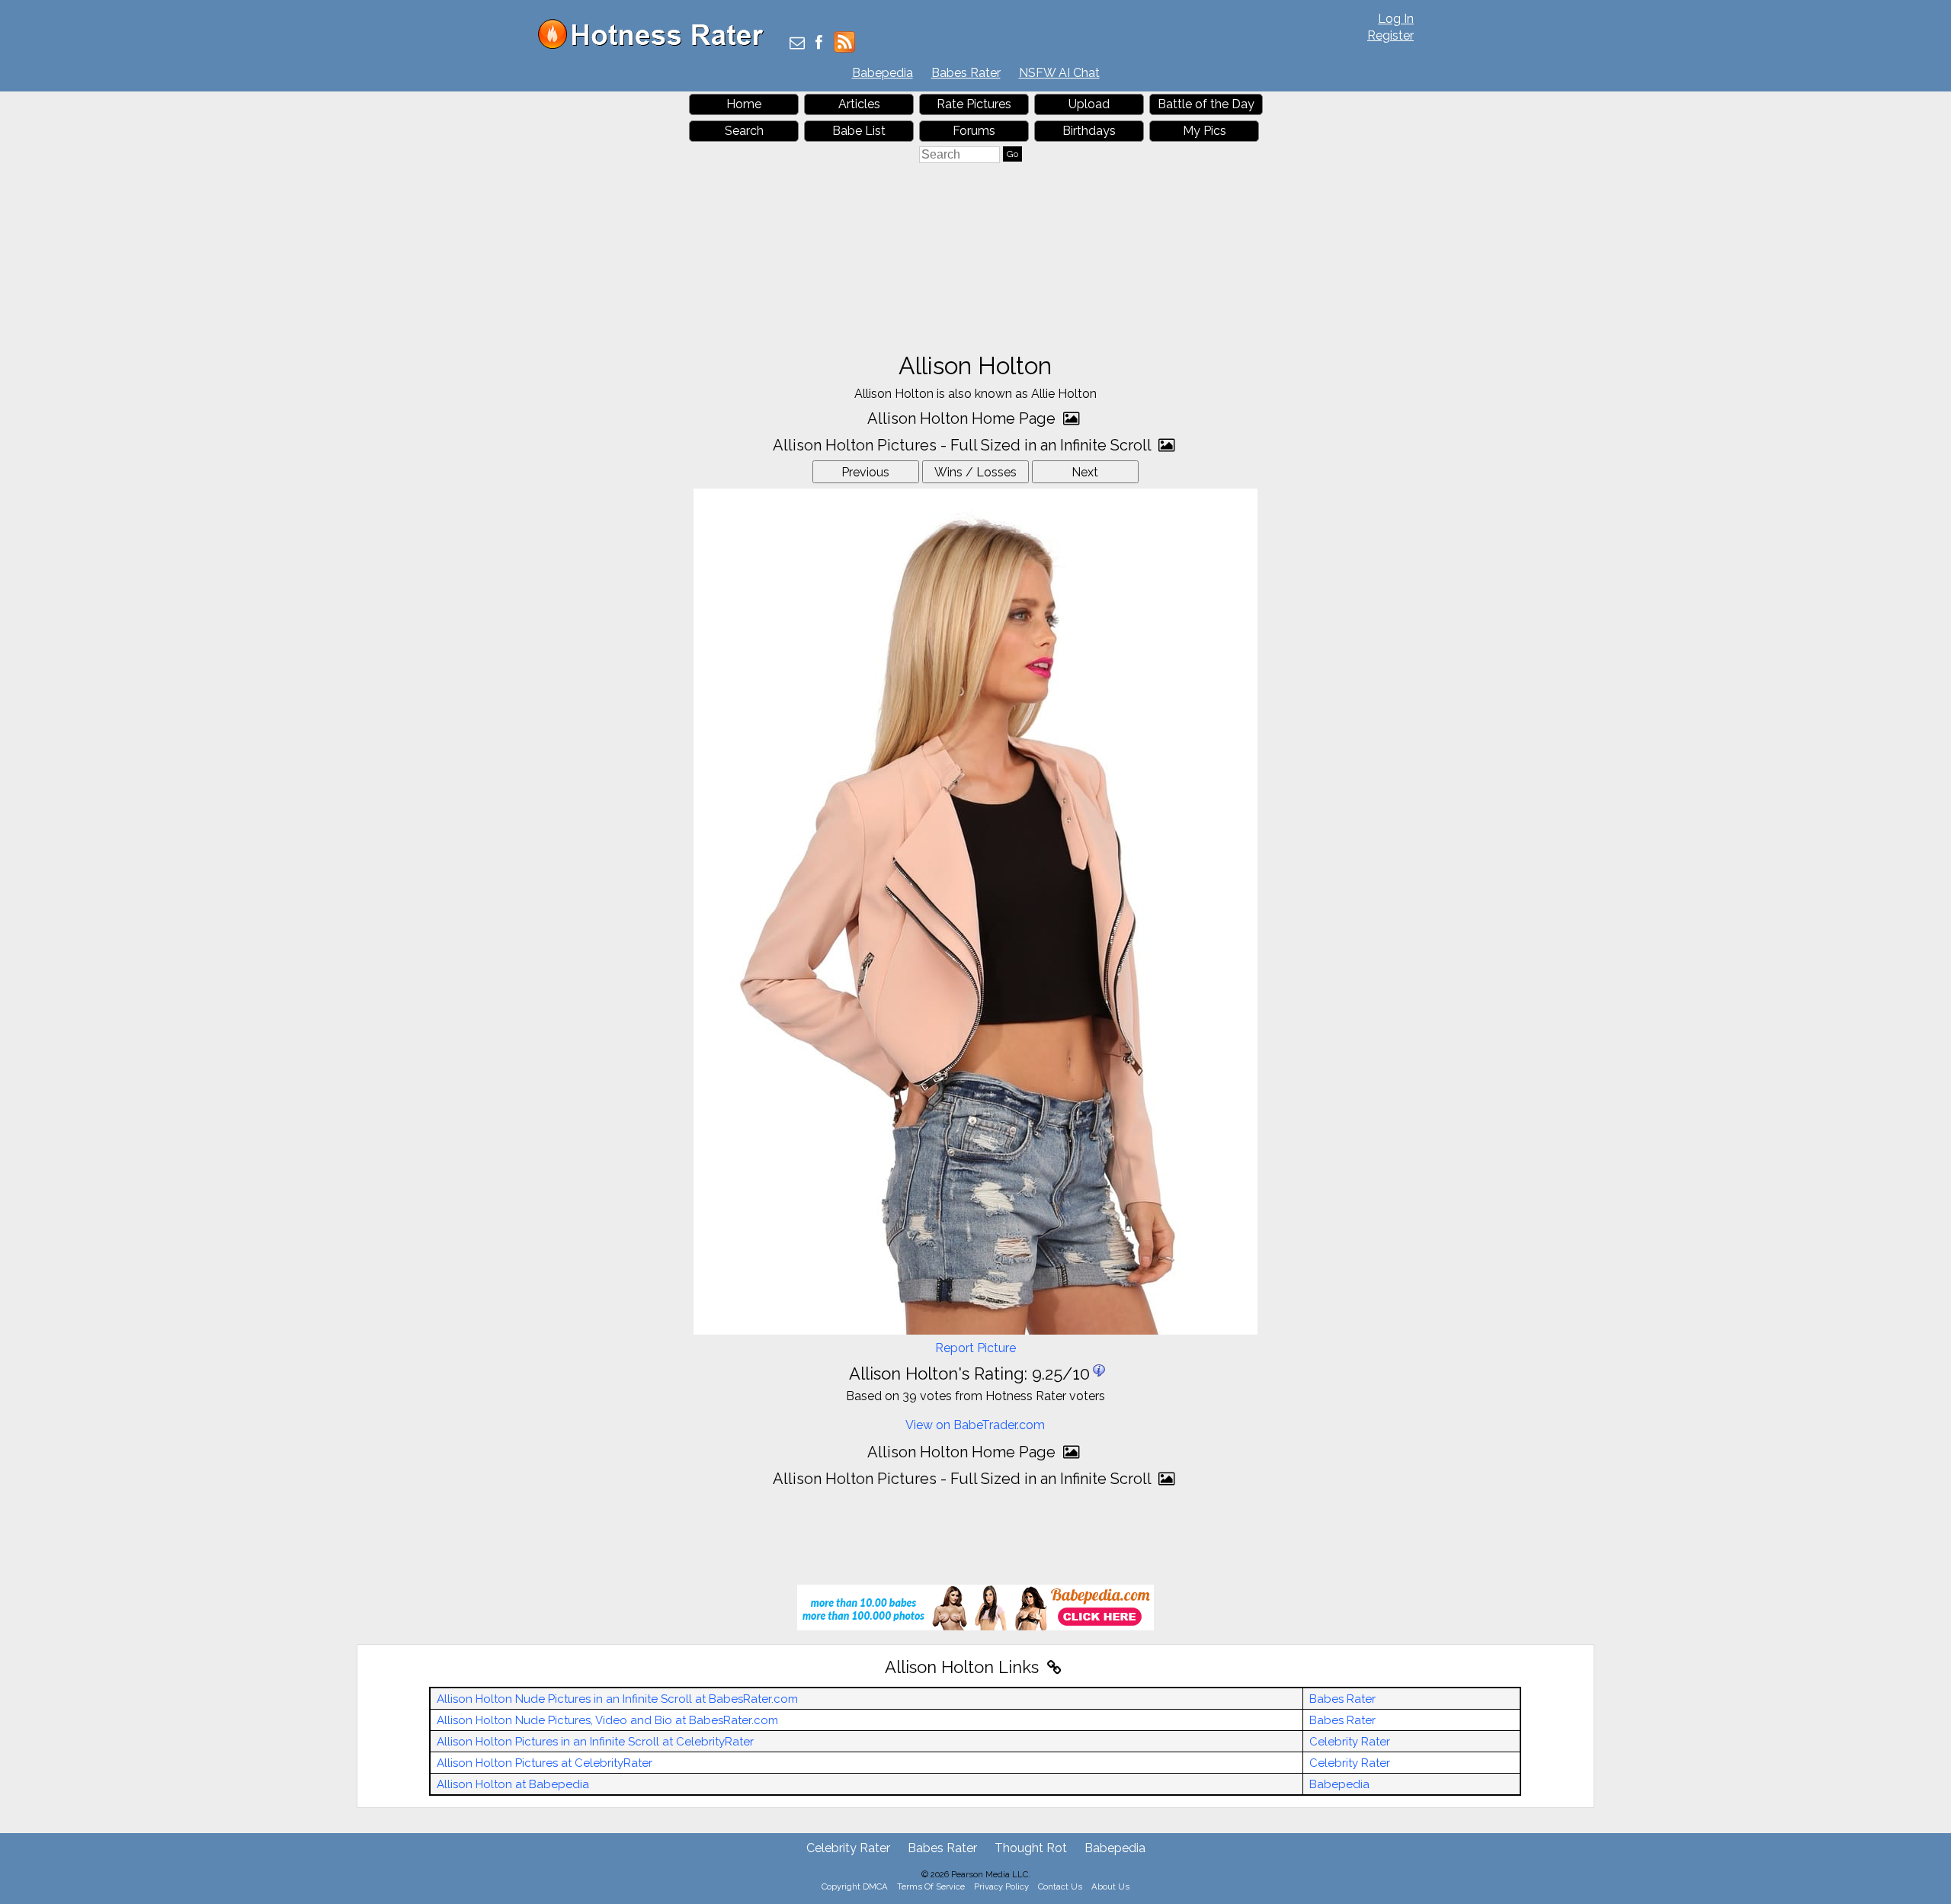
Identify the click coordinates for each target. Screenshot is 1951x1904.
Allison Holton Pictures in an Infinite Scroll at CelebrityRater (595, 1742)
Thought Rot (1031, 1848)
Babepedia (883, 73)
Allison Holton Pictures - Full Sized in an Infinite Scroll (964, 445)
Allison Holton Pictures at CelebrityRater (545, 1763)
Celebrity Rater (1350, 1742)
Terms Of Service (931, 1886)
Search (744, 131)
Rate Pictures (974, 104)
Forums (974, 131)
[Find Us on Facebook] (819, 44)
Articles (859, 104)
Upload (1089, 104)
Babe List (859, 131)
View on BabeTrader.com (975, 1425)
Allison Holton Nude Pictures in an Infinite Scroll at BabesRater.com (617, 1699)
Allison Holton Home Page (963, 418)
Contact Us (1060, 1886)
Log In (1396, 19)
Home (744, 104)
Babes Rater (966, 73)
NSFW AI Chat (1059, 73)
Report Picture (975, 1348)
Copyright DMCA (855, 1886)
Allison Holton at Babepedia (513, 1784)
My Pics (1205, 131)
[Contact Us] (797, 44)
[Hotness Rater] (656, 45)
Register (1390, 35)
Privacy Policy (1001, 1886)
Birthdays (1089, 131)
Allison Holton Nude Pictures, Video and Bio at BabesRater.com (607, 1720)
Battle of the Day (1206, 104)
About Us (1110, 1886)
